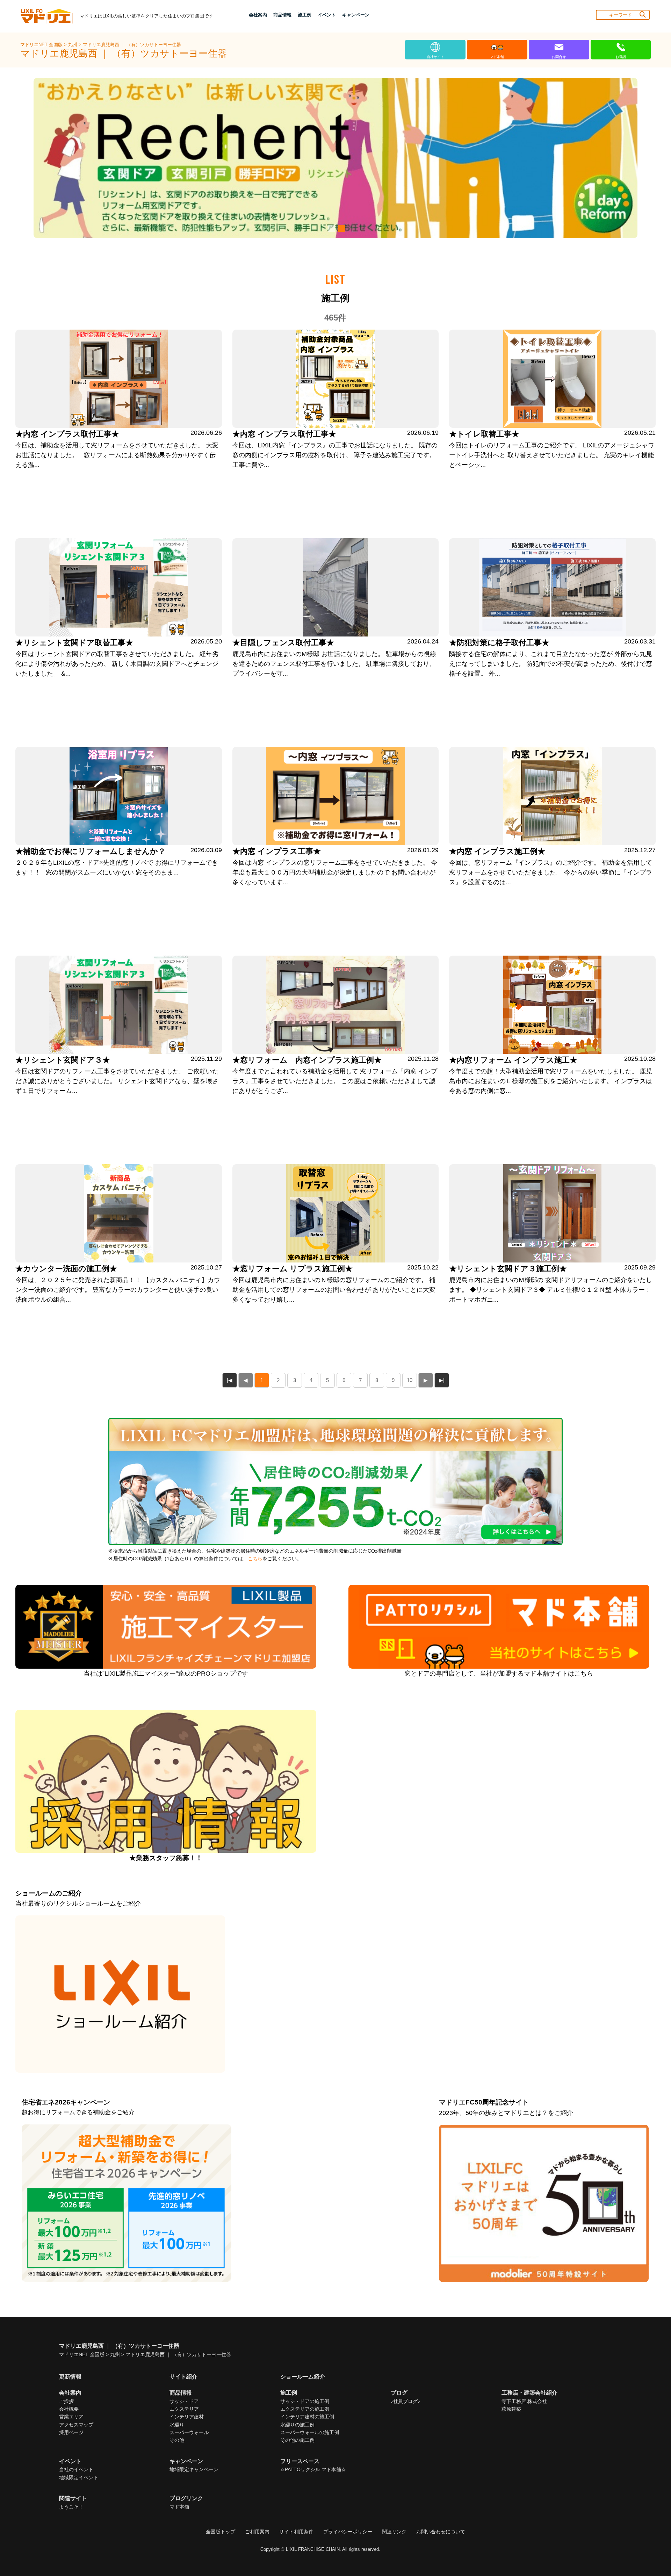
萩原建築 (511, 2409)
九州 (73, 45)
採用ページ (71, 2432)
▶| (442, 1380)
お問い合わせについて (441, 2532)
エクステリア (184, 2409)
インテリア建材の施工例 (307, 2417)
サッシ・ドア (184, 2401)
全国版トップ (221, 2532)
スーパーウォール (189, 2432)
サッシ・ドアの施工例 (305, 2401)
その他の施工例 (297, 2440)
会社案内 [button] (258, 15)
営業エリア (71, 2417)
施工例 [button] (305, 15)
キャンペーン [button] (356, 15)
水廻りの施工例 (297, 2425)
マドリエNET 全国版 (42, 45)
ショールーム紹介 (303, 2377)
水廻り (177, 2425)
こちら (255, 1559)
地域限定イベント (79, 2477)
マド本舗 (179, 2507)
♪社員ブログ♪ (405, 2401)
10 (410, 1380)
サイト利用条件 (296, 2532)
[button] (330, 228)
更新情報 (70, 2377)
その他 (177, 2440)
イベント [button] (327, 15)
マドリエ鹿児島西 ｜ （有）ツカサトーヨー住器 (132, 45)
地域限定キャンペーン (194, 2469)
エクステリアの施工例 (305, 2409)
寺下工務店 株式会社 (524, 2401)
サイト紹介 (183, 2377)
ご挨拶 (66, 2401)
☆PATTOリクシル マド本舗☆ (313, 2469)
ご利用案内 (257, 2532)
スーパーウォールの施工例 (310, 2432)
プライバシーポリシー (348, 2532)
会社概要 (69, 2409)
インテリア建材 (187, 2417)
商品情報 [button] (282, 15)
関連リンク (394, 2532)
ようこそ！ (71, 2507)
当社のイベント (76, 2469)
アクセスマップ (76, 2425)
